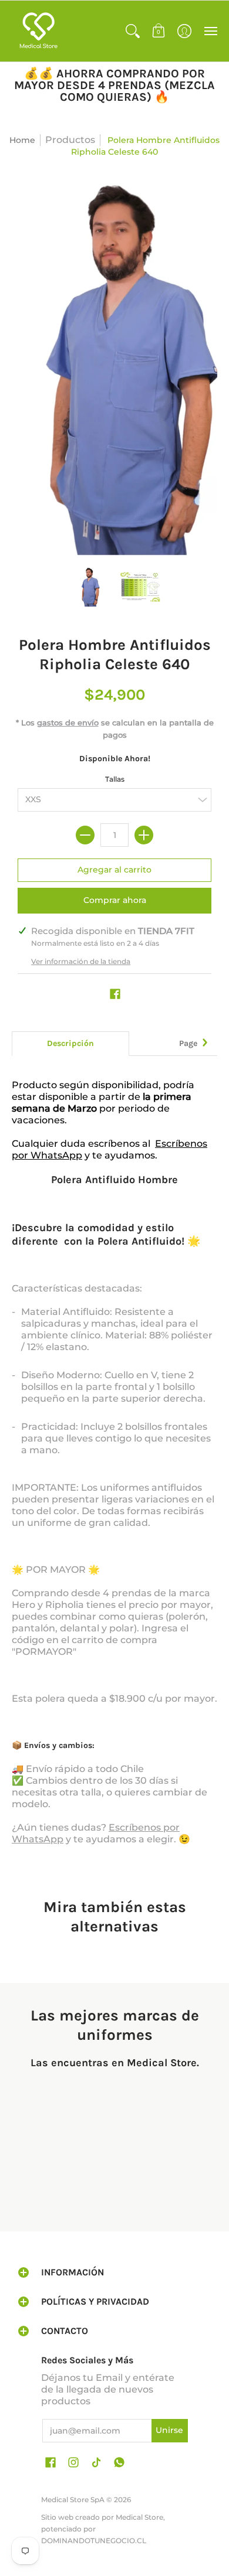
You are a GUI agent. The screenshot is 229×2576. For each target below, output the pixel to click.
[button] (133, 31)
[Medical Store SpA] (38, 31)
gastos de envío (68, 723)
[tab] (70, 1044)
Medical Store (139, 2517)
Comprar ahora (115, 900)
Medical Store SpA (73, 2500)
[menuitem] (133, 31)
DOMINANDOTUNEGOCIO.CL (94, 2541)
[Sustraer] (85, 835)
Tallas (115, 779)
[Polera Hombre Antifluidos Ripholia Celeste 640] (89, 587)
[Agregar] (144, 835)
